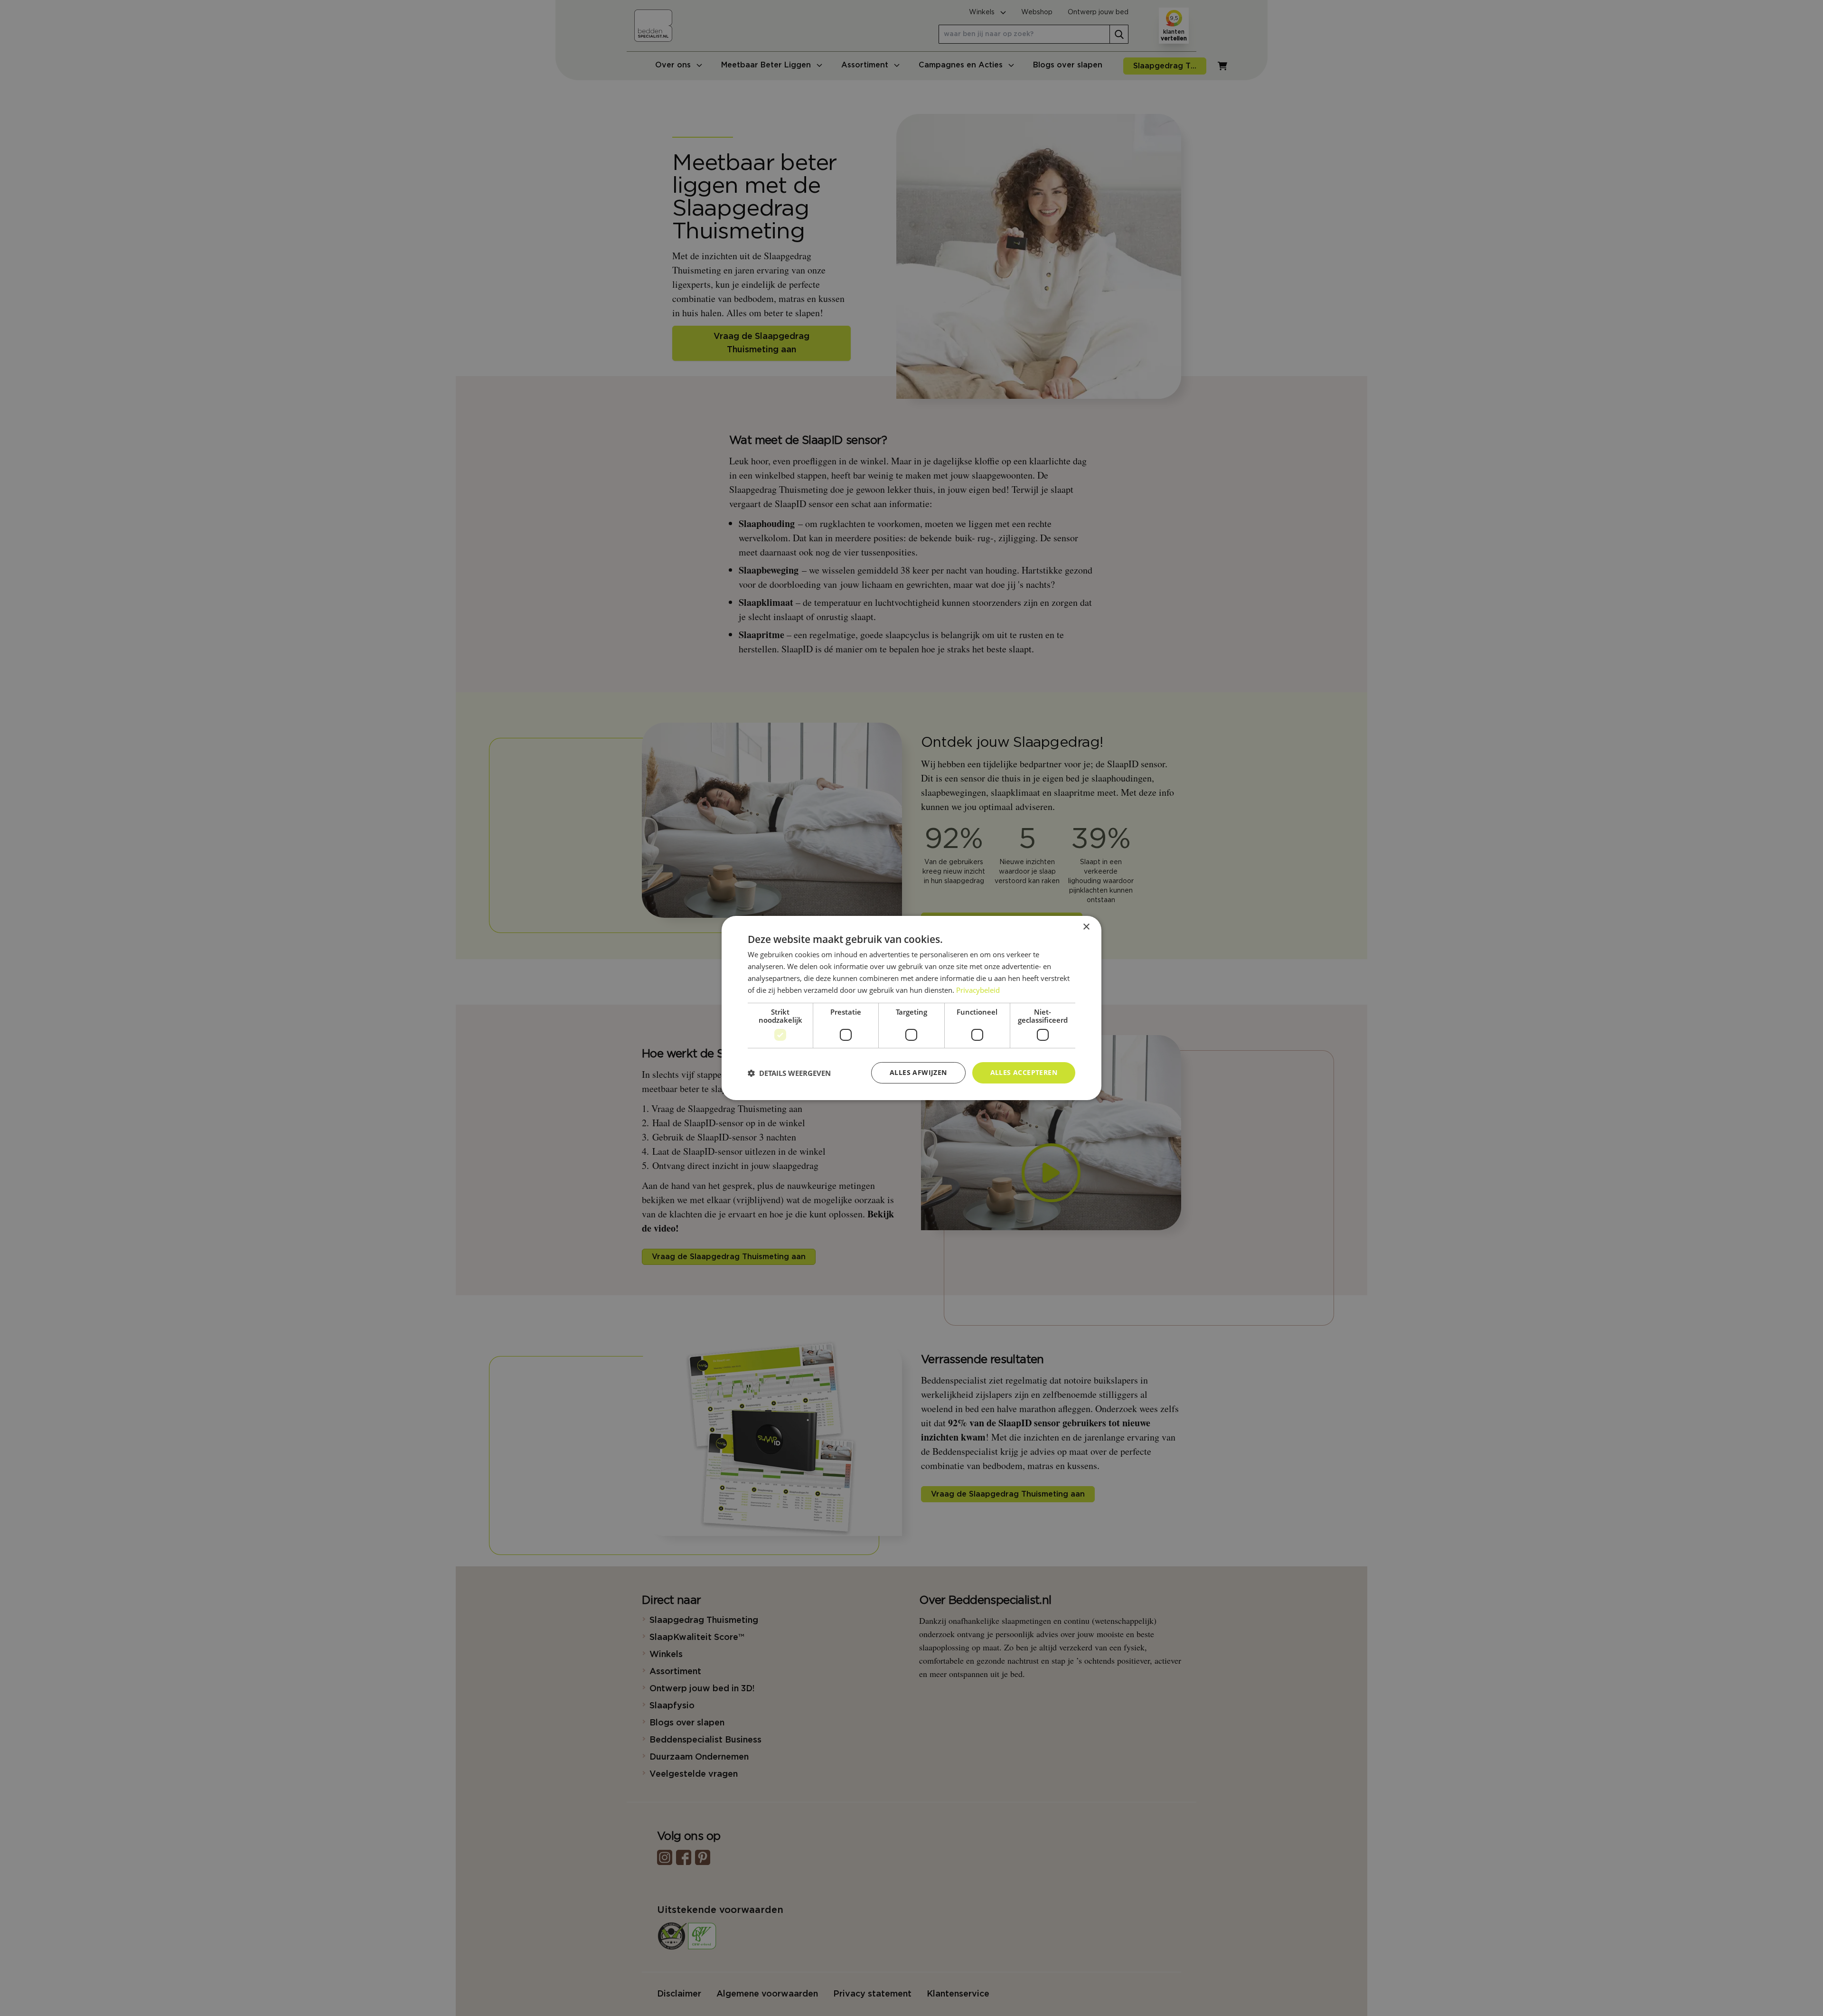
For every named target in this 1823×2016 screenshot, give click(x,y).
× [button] (1086, 927)
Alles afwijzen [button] (918, 1072)
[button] (789, 1073)
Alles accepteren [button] (1024, 1072)
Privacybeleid (978, 990)
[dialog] (911, 1008)
